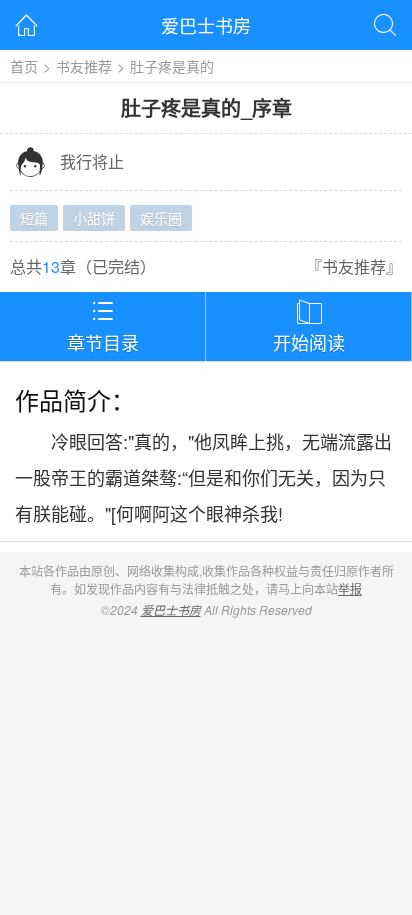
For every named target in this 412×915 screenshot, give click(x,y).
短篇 (34, 218)
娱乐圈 (161, 218)
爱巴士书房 (206, 25)
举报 (350, 588)
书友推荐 (84, 66)
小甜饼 (94, 218)
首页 (24, 66)
